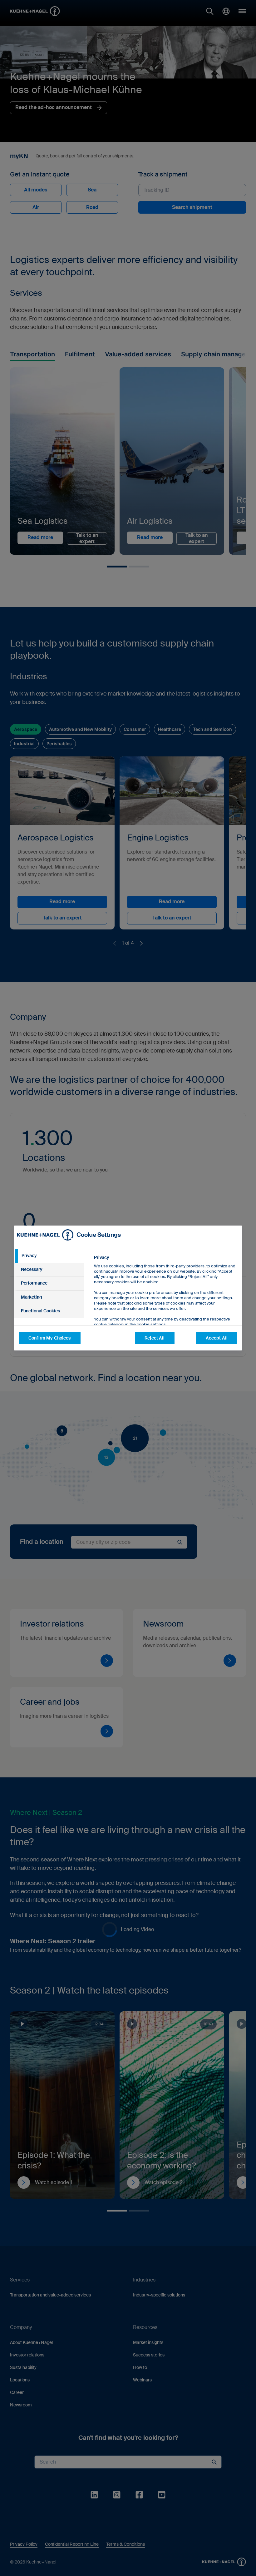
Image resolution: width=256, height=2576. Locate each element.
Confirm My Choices (50, 1338)
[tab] (49, 1256)
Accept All (217, 1338)
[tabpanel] (165, 1305)
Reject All (155, 1338)
